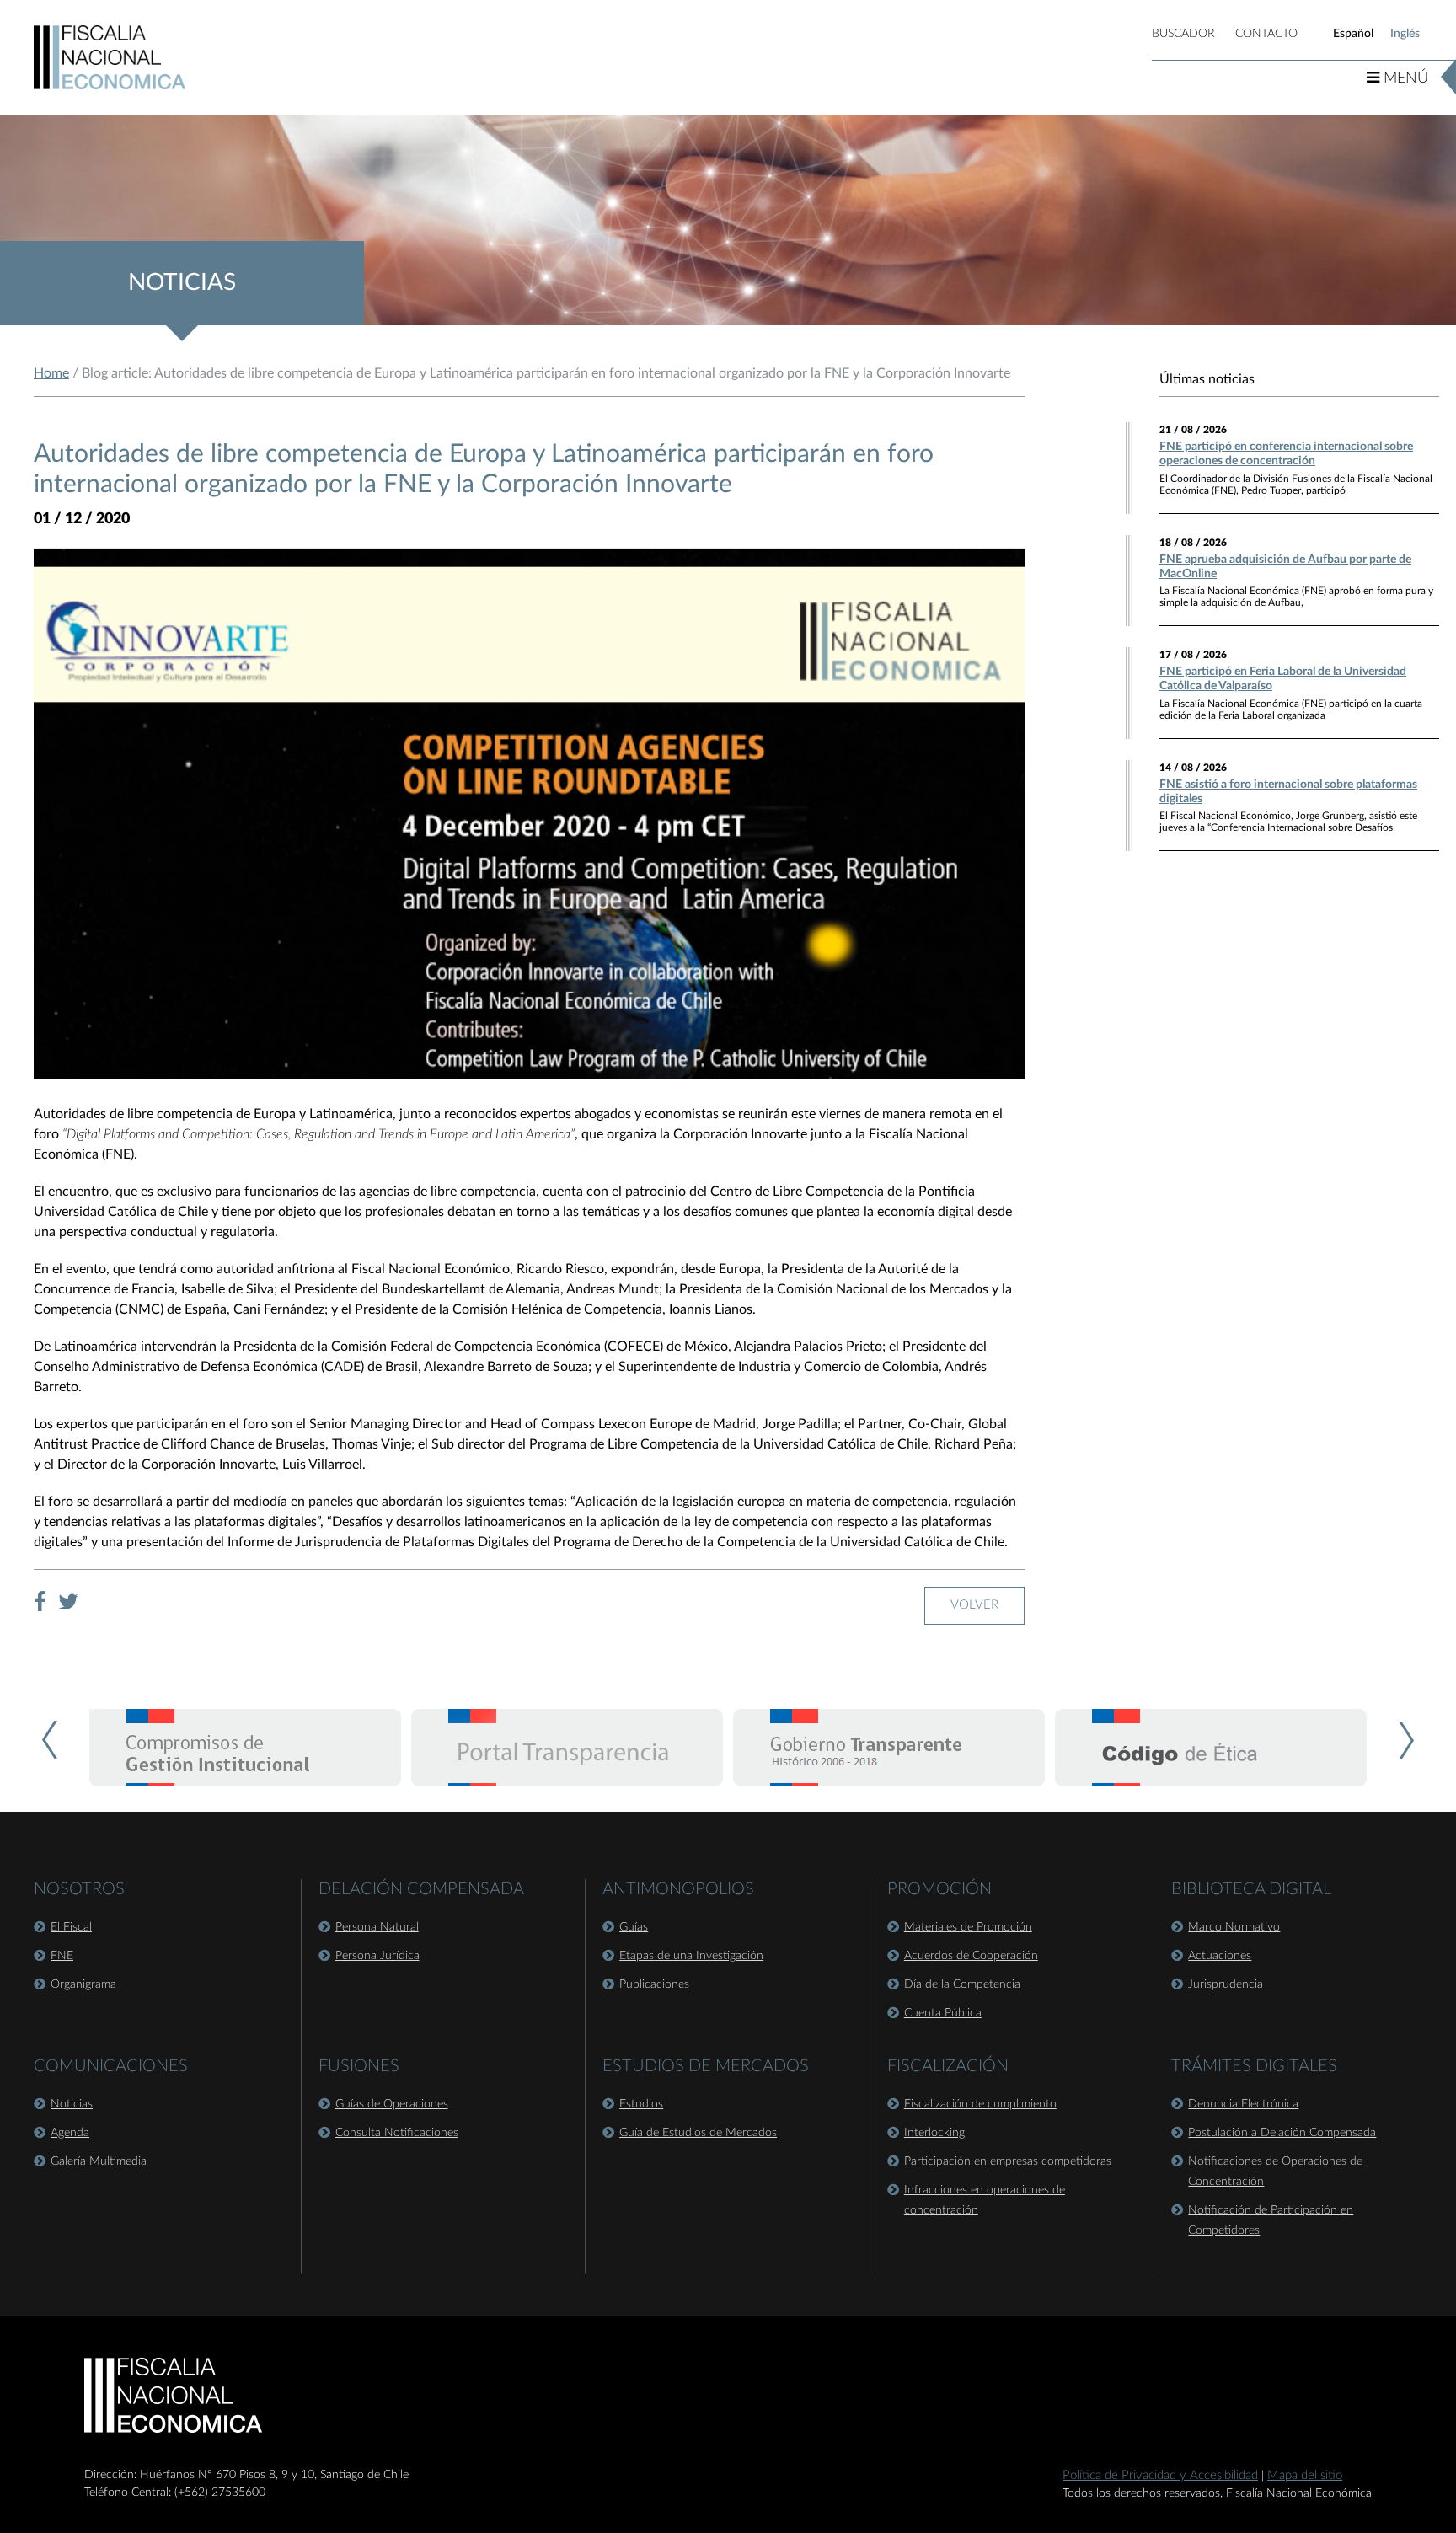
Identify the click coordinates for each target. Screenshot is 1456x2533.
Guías (634, 1927)
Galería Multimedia (99, 2161)
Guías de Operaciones (392, 2104)
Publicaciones (654, 1984)
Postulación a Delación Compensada (1282, 2133)
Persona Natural (377, 1927)
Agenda (70, 2133)
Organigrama (83, 1984)
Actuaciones (1220, 1956)
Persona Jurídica (377, 1956)
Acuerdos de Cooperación (971, 1956)
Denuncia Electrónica (1243, 2104)
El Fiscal (71, 1927)
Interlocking (934, 2133)
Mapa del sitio (1305, 2475)
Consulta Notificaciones (397, 2133)
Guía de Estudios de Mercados (698, 2133)
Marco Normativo (1234, 1927)
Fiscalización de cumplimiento (980, 2104)
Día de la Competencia (962, 1984)
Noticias (72, 2104)
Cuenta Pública (943, 2013)
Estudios (641, 2104)
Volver (974, 1605)
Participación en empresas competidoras (1008, 2161)
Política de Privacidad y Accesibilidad (1160, 2475)
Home (51, 373)
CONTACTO (1266, 34)
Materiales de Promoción (968, 1927)
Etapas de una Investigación (691, 1956)
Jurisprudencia (1226, 1984)
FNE (62, 1956)
